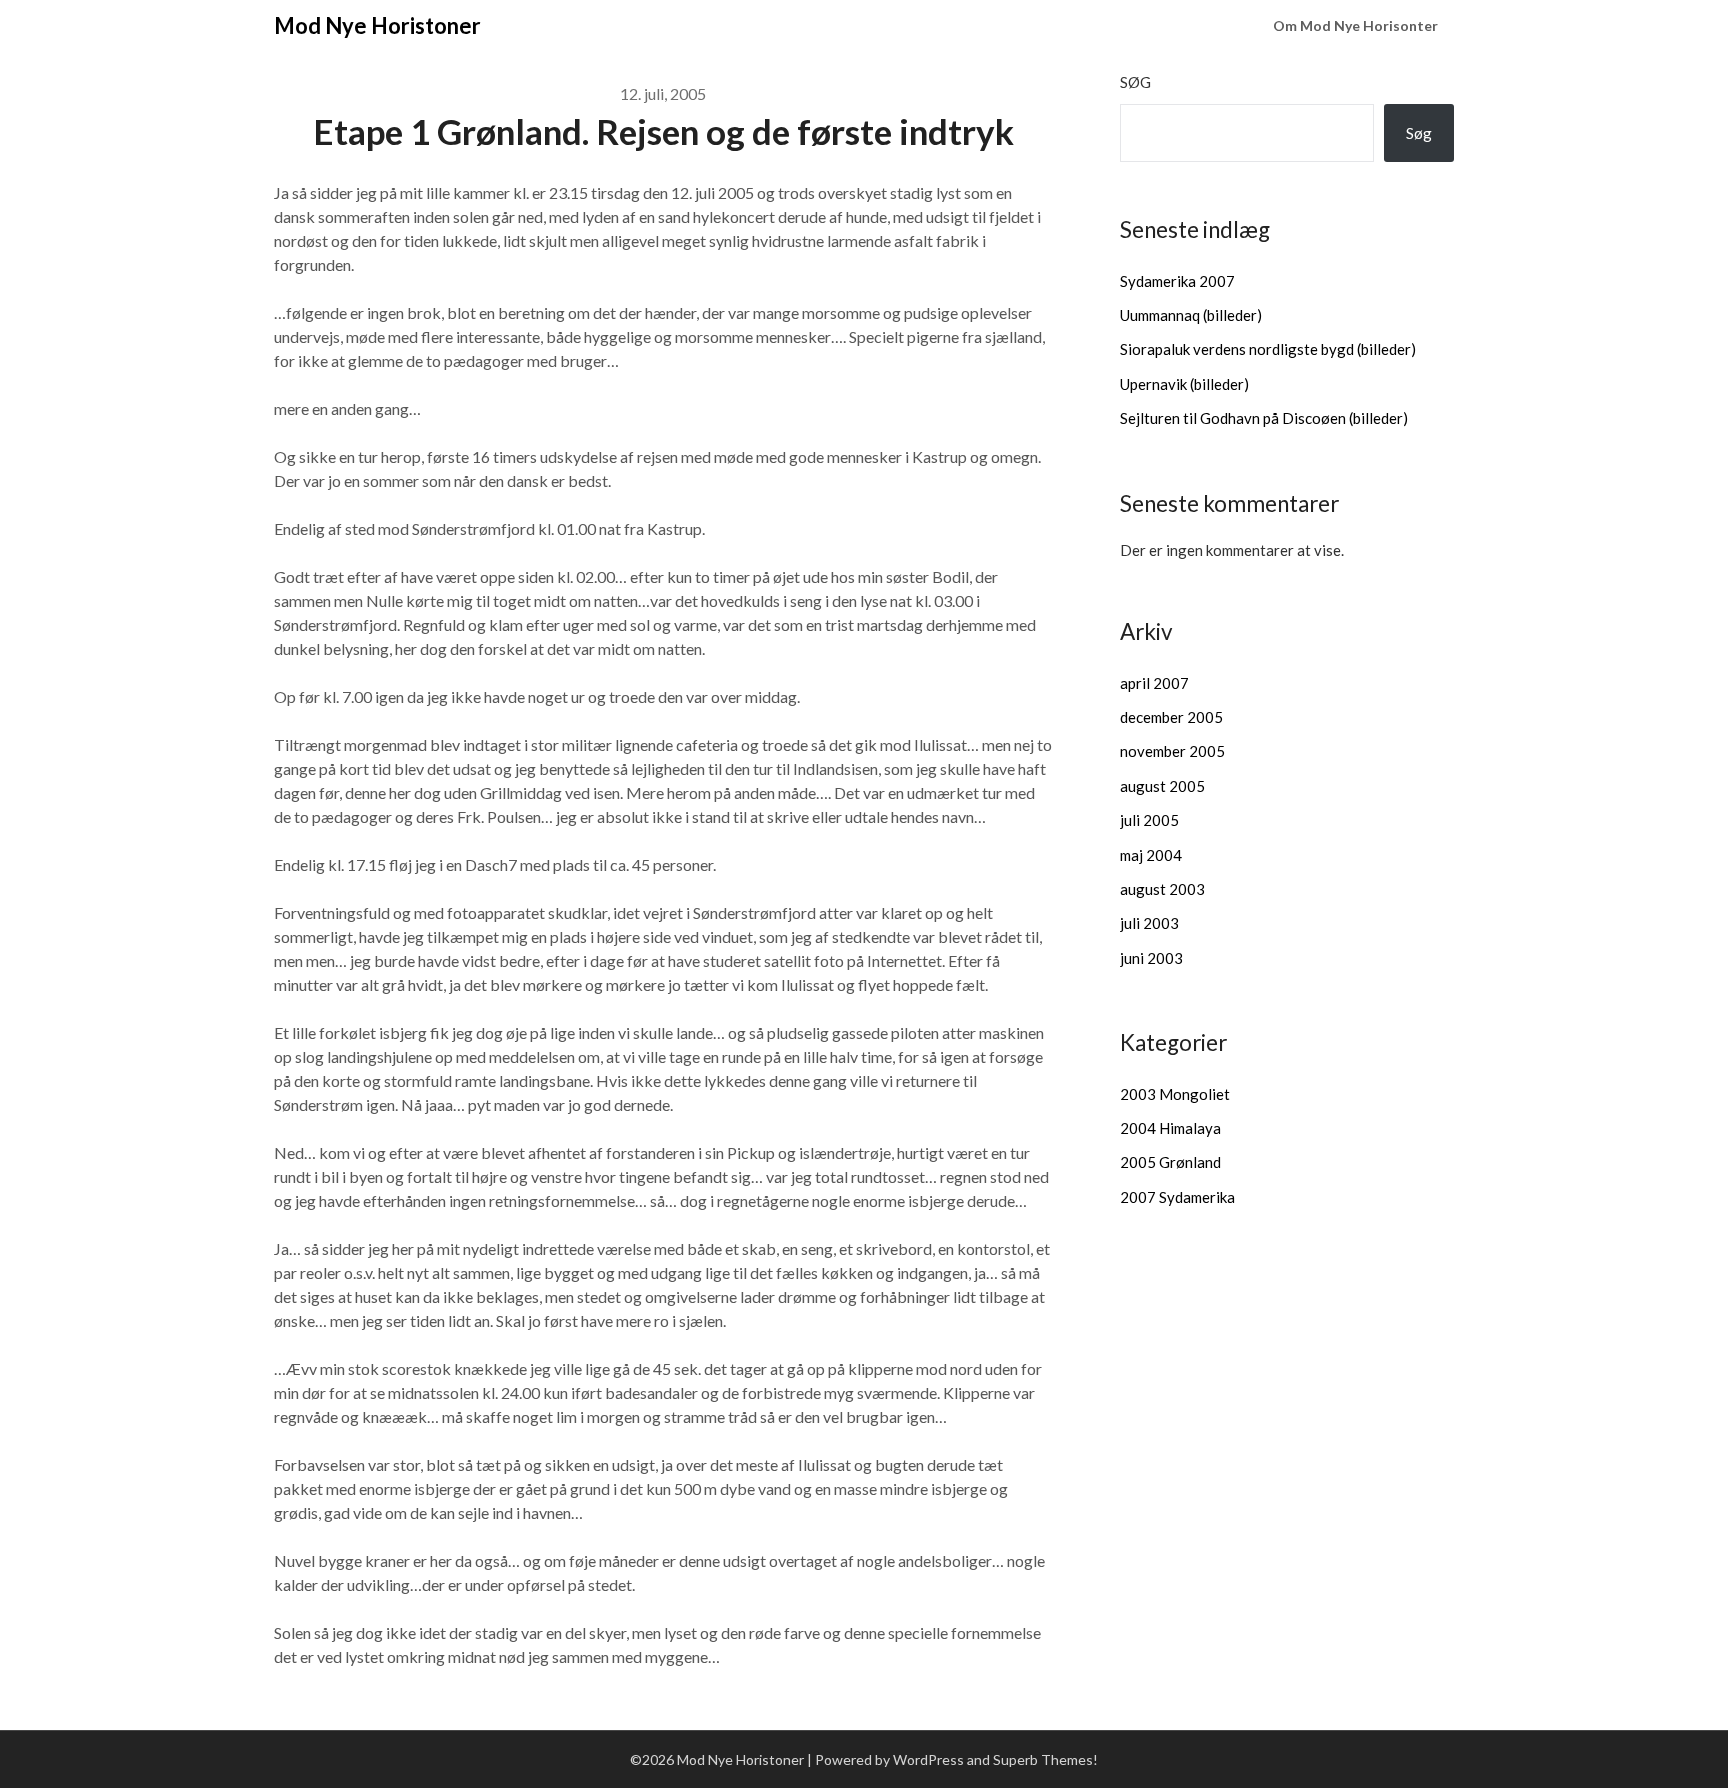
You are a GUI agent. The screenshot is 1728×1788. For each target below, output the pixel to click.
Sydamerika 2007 (1177, 281)
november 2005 (1172, 751)
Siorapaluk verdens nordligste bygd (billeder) (1268, 349)
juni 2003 (1151, 958)
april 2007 (1154, 683)
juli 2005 (1149, 820)
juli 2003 (1149, 923)
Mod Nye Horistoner (377, 25)
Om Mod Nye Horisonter (1355, 25)
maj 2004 (1151, 855)
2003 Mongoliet (1175, 1094)
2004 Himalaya (1170, 1128)
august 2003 (1162, 889)
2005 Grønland (1170, 1162)
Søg (1135, 82)
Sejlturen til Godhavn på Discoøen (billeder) (1264, 418)
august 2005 (1162, 786)
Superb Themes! (1045, 1759)
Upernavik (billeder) (1184, 384)
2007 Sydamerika (1177, 1197)
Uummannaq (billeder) (1191, 315)
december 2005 (1171, 717)
